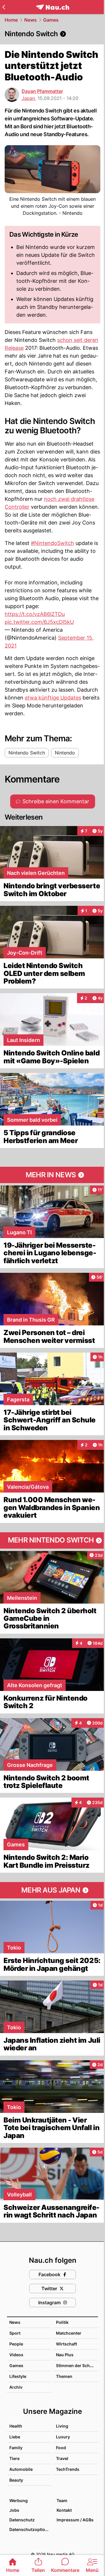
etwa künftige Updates (53, 698)
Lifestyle (18, 2376)
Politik (62, 2322)
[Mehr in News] (52, 1175)
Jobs (14, 2510)
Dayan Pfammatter (42, 91)
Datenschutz (22, 2520)
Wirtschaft (66, 2344)
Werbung (19, 2500)
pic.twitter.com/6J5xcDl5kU (39, 622)
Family (16, 2448)
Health (16, 2426)
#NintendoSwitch (52, 543)
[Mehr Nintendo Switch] (52, 1540)
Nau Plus (65, 2355)
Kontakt (64, 2510)
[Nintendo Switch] (52, 34)
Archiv (16, 2387)
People (16, 2344)
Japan (28, 98)
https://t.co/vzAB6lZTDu (35, 614)
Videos (16, 2355)
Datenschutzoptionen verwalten (30, 2529)
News (30, 20)
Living (62, 2426)
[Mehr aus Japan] (52, 1890)
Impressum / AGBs (75, 2520)
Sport (15, 2333)
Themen (64, 2376)
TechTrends (68, 2469)
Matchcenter (69, 2333)
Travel (62, 2458)
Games (51, 20)
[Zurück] (4, 7)
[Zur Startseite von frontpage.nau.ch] (53, 7)
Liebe (15, 2437)
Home (11, 20)
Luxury (63, 2437)
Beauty (16, 2480)
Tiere (14, 2458)
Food (61, 2448)
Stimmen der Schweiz (78, 2365)
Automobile (21, 2469)
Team (62, 2500)
